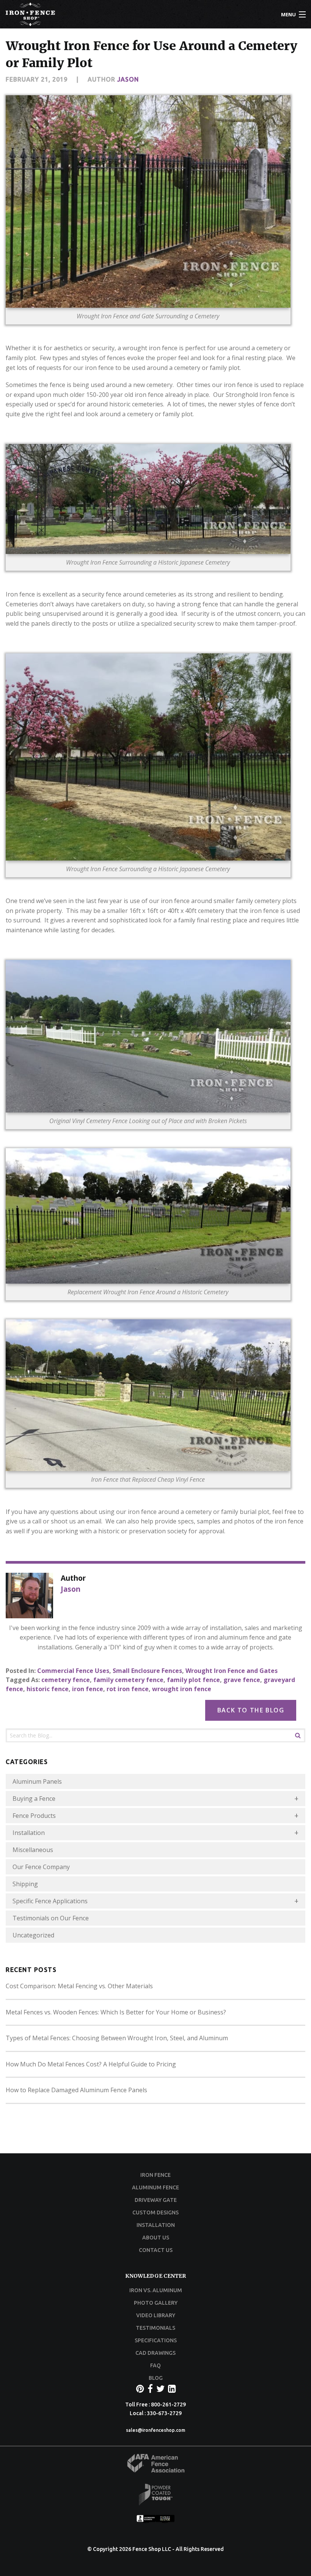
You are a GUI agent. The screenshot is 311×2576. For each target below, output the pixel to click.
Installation (29, 1833)
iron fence (88, 1689)
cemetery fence (66, 1680)
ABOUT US (156, 2238)
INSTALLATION (156, 2225)
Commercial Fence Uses (73, 1671)
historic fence (48, 1689)
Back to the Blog (251, 1710)
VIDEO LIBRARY (156, 2315)
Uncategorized (33, 1935)
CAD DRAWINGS (155, 2353)
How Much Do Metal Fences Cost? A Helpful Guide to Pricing (91, 2064)
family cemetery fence (128, 1680)
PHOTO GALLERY (156, 2303)
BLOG (156, 2378)
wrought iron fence (182, 1689)
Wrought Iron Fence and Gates (232, 1671)
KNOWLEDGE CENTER (155, 2276)
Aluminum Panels (37, 1781)
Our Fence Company (41, 1867)
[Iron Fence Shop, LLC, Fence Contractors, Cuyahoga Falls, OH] (155, 2521)
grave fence (242, 1680)
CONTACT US (156, 2250)
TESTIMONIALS (155, 2328)
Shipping (25, 1884)
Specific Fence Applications (50, 1901)
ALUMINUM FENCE (155, 2187)
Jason (128, 79)
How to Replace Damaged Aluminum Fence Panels (76, 2090)
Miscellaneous (33, 1850)
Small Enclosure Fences (147, 1671)
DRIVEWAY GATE (156, 2200)
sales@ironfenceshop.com (155, 2430)
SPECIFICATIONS (156, 2340)
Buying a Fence (34, 1799)
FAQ (155, 2365)
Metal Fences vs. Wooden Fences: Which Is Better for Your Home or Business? (116, 2012)
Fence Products (34, 1816)
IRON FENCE (155, 2175)
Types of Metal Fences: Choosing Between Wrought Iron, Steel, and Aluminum (117, 2038)
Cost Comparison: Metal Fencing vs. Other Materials (79, 1986)
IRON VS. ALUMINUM (156, 2290)
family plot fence (193, 1680)
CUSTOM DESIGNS (155, 2212)
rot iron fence (128, 1689)
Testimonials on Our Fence (51, 1918)
